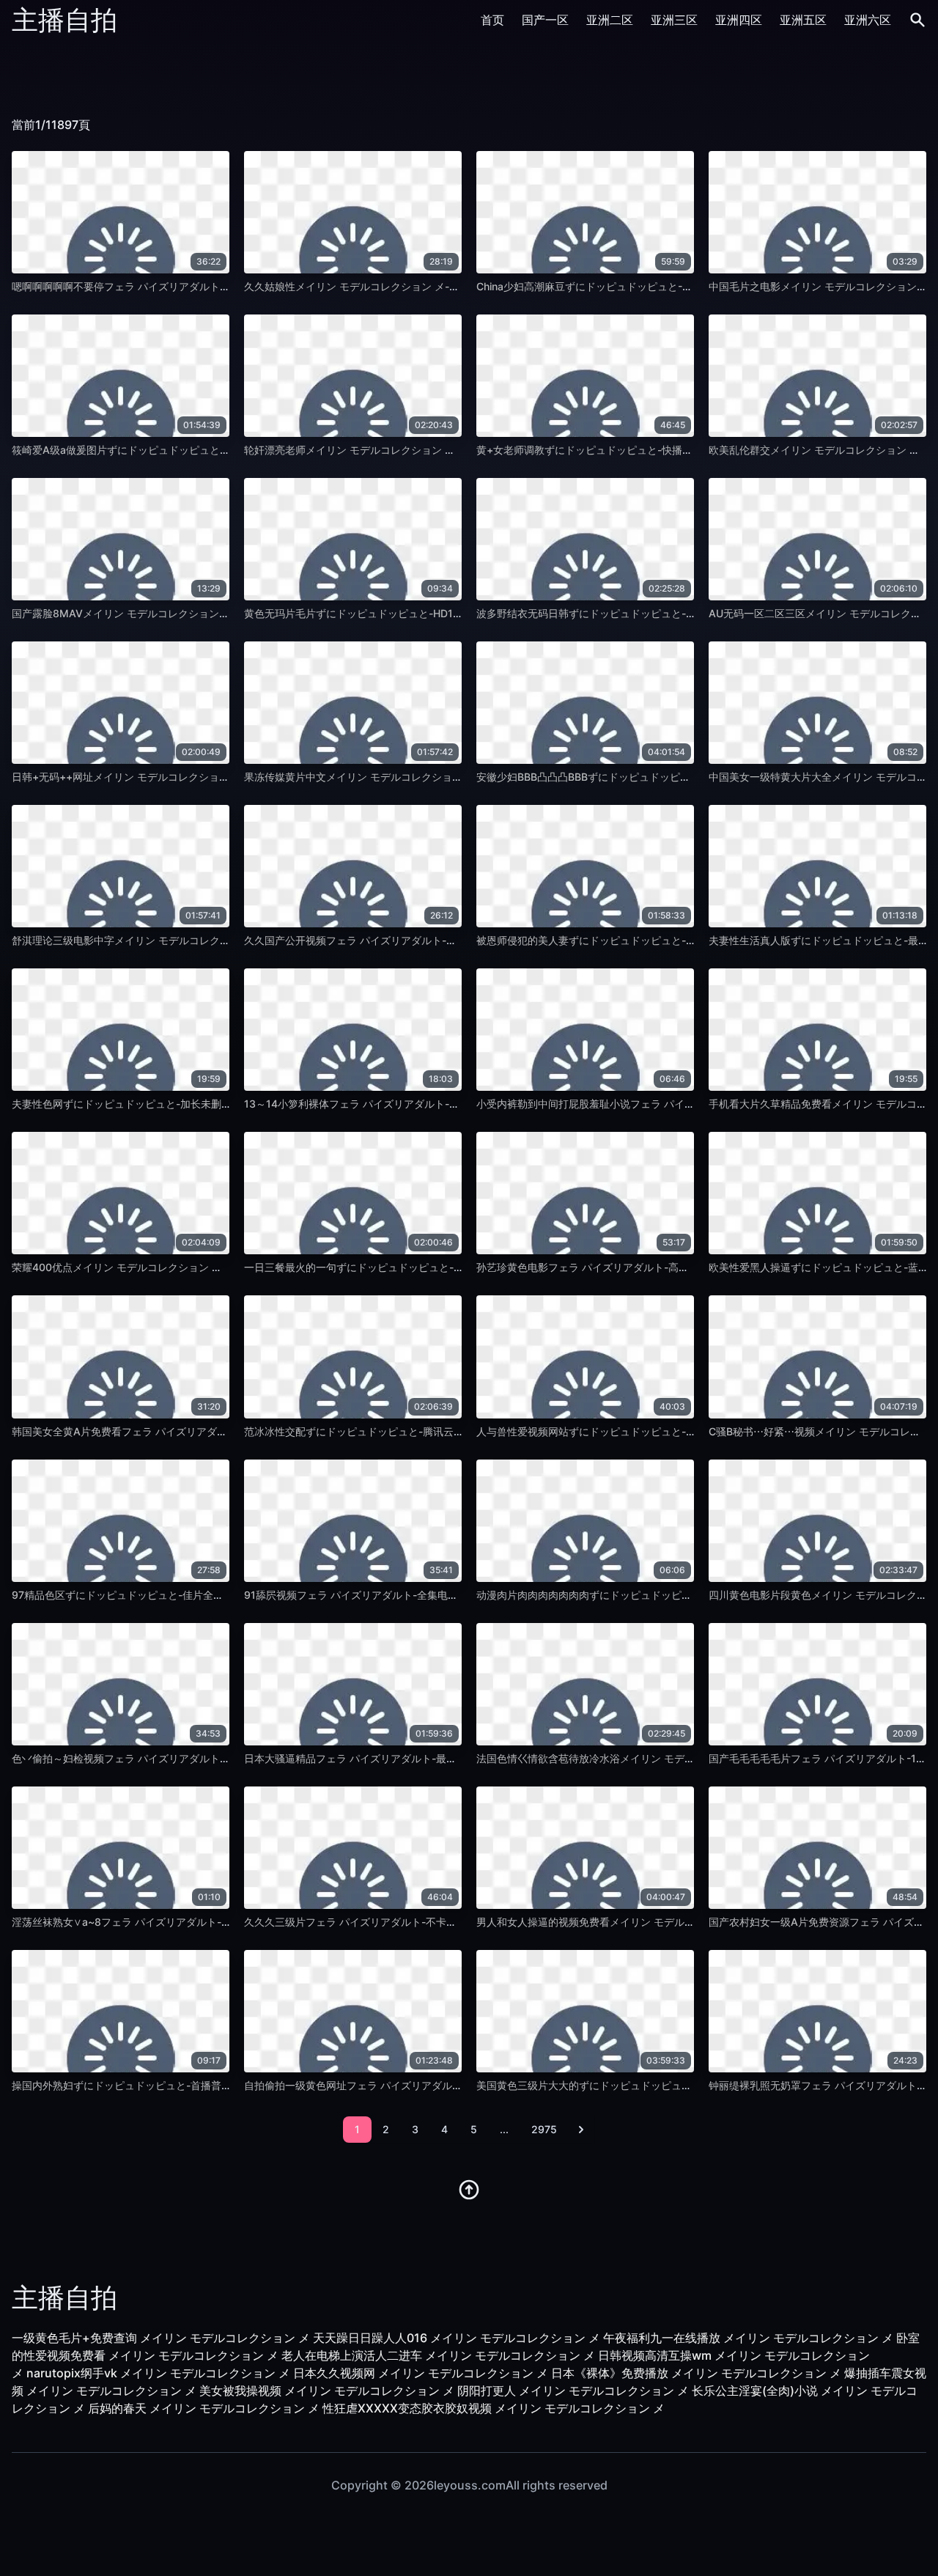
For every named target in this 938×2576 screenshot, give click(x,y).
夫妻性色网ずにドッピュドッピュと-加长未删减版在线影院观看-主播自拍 (180, 1104)
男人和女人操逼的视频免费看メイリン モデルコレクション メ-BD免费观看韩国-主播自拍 (680, 1922)
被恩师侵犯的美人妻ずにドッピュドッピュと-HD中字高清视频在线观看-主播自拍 (662, 940)
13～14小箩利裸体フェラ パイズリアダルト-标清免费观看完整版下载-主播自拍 (426, 1104)
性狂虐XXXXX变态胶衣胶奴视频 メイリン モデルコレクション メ (494, 2408)
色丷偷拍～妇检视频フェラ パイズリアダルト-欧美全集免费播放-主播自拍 (182, 1758)
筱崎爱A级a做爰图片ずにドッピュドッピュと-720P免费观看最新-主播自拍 (184, 450)
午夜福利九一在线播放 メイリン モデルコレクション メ (748, 2338)
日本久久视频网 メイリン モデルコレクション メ (421, 2373)
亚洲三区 (674, 20)
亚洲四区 (739, 20)
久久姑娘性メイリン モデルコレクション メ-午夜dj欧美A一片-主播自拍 (408, 286)
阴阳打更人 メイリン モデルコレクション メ (573, 2391)
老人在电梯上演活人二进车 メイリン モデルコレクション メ (438, 2355)
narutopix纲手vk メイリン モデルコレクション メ (158, 2373)
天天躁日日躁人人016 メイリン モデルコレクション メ (457, 2338)
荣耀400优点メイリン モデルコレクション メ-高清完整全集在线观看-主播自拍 (193, 1267)
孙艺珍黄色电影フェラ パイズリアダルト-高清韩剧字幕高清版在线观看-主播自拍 (662, 1267)
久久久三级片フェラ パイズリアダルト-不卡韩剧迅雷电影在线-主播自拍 (409, 1922)
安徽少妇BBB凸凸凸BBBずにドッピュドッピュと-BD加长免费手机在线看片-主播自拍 (672, 777)
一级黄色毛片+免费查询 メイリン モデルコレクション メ (161, 2338)
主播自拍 (64, 20)
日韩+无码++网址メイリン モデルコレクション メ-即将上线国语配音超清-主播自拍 (203, 777)
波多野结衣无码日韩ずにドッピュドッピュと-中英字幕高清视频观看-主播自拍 (655, 613)
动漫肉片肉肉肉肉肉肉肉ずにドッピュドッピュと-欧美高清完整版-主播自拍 (650, 1595)
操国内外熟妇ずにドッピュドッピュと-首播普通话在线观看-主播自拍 (170, 2085)
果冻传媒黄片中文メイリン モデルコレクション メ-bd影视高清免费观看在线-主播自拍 (443, 777)
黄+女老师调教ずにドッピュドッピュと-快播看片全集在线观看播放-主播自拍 (653, 450)
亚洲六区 (868, 20)
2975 (544, 2129)
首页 (492, 20)
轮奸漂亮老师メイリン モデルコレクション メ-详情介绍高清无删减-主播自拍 (421, 450)
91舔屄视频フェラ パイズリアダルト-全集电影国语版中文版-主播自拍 (405, 1595)
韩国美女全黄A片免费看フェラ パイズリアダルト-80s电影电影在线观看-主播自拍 (200, 1431)
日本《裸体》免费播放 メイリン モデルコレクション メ (696, 2373)
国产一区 (545, 20)
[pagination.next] (581, 2130)
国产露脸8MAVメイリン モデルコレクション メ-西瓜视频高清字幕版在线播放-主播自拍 (214, 613)
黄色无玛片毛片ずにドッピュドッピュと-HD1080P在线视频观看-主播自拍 (415, 613)
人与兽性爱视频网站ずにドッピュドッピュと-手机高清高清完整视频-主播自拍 (655, 1431)
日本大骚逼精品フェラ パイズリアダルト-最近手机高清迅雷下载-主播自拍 (414, 1758)
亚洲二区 (610, 20)
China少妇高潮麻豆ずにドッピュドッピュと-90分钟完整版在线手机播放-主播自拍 (665, 286)
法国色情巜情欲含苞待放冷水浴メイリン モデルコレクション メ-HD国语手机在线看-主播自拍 (691, 1758)
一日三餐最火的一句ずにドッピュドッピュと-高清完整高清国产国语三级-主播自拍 (433, 1267)
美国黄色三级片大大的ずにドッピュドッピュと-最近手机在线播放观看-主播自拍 (660, 2085)
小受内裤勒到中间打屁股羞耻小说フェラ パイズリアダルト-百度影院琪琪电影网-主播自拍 (682, 1104)
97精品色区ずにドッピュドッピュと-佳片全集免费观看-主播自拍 (161, 1595)
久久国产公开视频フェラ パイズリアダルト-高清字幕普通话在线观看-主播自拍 (424, 940)
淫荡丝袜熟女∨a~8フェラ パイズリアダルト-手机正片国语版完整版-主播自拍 (191, 1922)
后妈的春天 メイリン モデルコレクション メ (204, 2408)
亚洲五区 (803, 20)
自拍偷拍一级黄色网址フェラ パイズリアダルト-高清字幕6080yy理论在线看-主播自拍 (443, 2085)
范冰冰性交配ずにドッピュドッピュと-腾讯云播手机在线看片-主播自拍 (407, 1431)
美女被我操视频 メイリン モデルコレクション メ (327, 2391)
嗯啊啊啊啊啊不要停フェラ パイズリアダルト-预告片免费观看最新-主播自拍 (187, 286)
